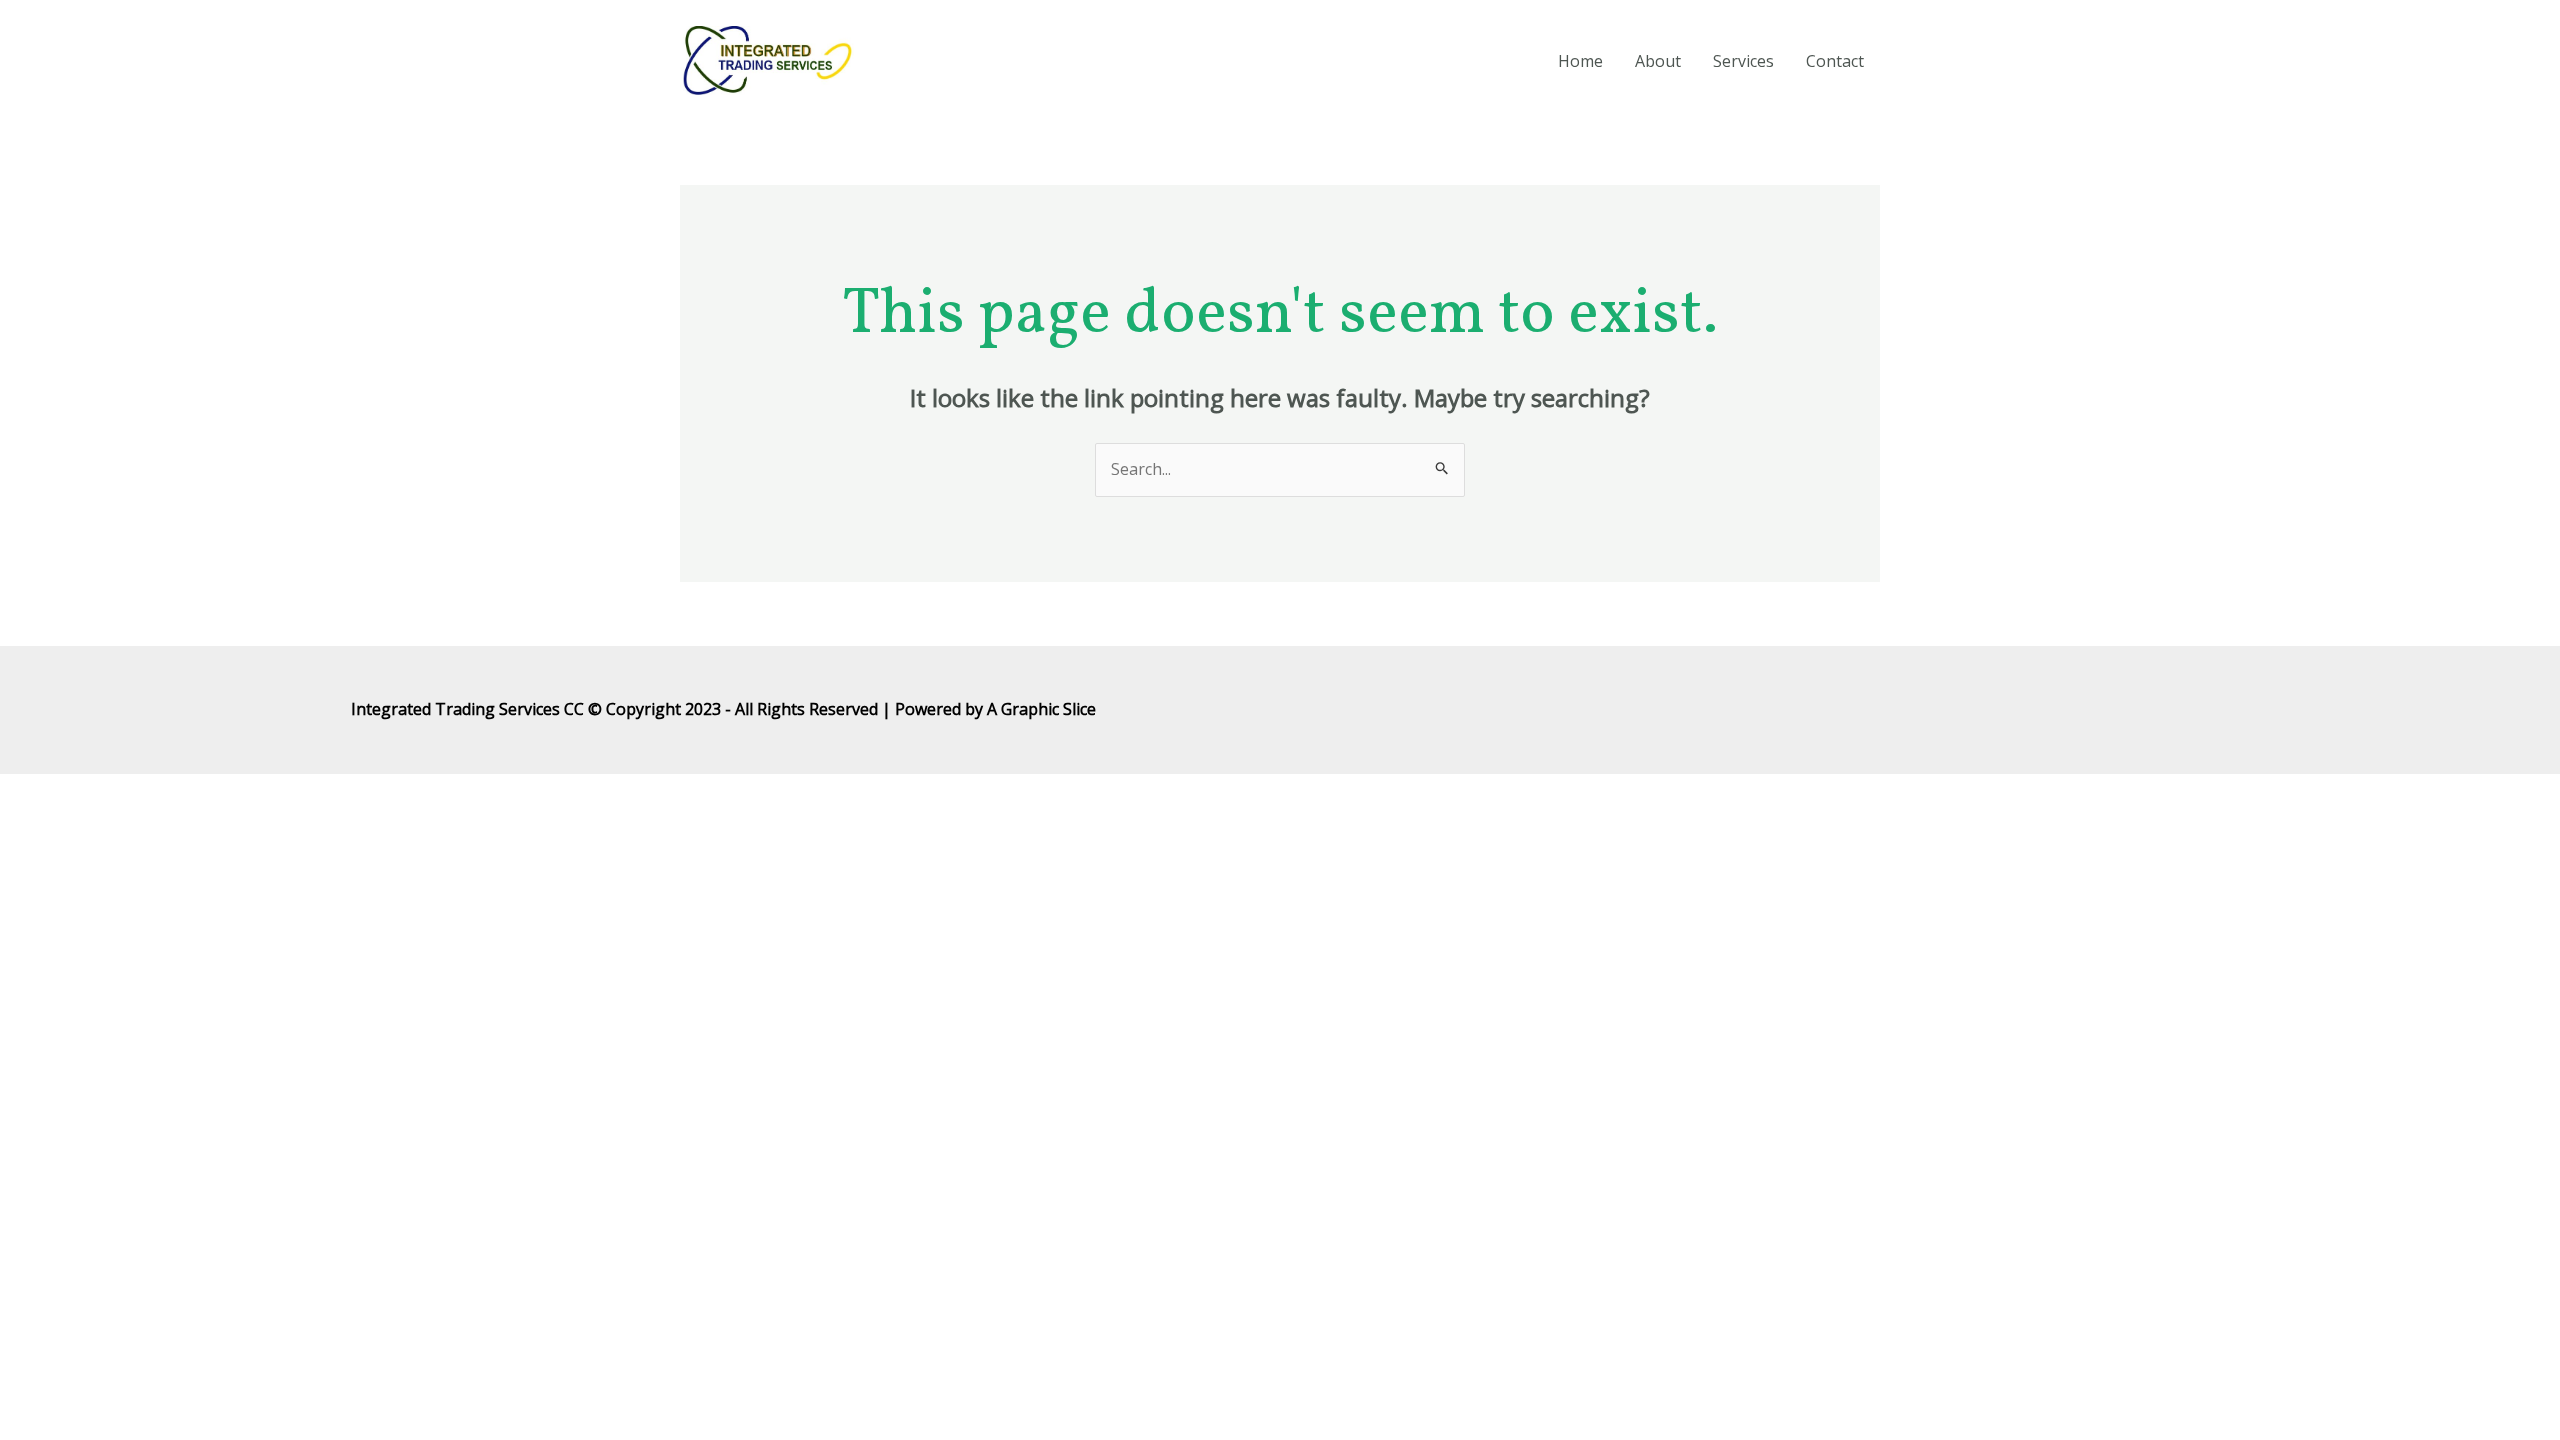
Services (1743, 61)
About (1658, 61)
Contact (1835, 61)
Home (1580, 61)
